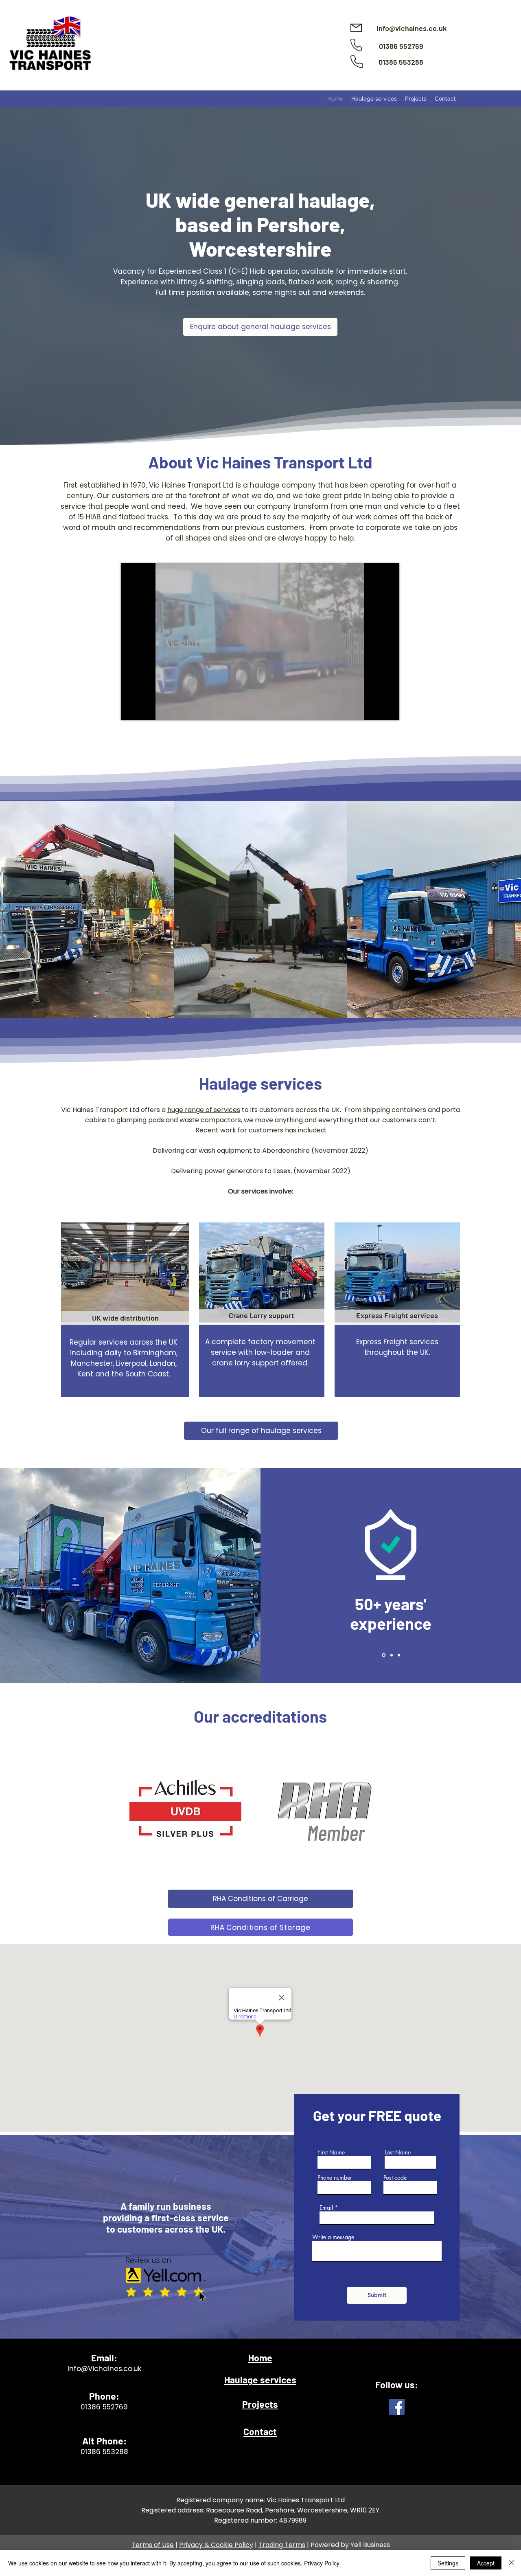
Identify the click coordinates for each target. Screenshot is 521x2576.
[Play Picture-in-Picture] (374, 709)
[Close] (511, 2563)
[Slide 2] (391, 1655)
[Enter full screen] (388, 709)
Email (326, 2208)
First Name (331, 2152)
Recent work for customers (239, 1130)
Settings (448, 2563)
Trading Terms (282, 2545)
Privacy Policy (322, 2563)
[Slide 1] (383, 1655)
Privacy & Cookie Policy (216, 2545)
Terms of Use (153, 2545)
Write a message (333, 2237)
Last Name (398, 2152)
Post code (395, 2178)
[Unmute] (145, 709)
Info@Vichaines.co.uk (104, 2369)
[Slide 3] (399, 1655)
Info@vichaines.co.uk (412, 28)
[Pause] (131, 709)
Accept (486, 2563)
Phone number (335, 2178)
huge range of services (204, 1110)
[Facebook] (397, 2407)
